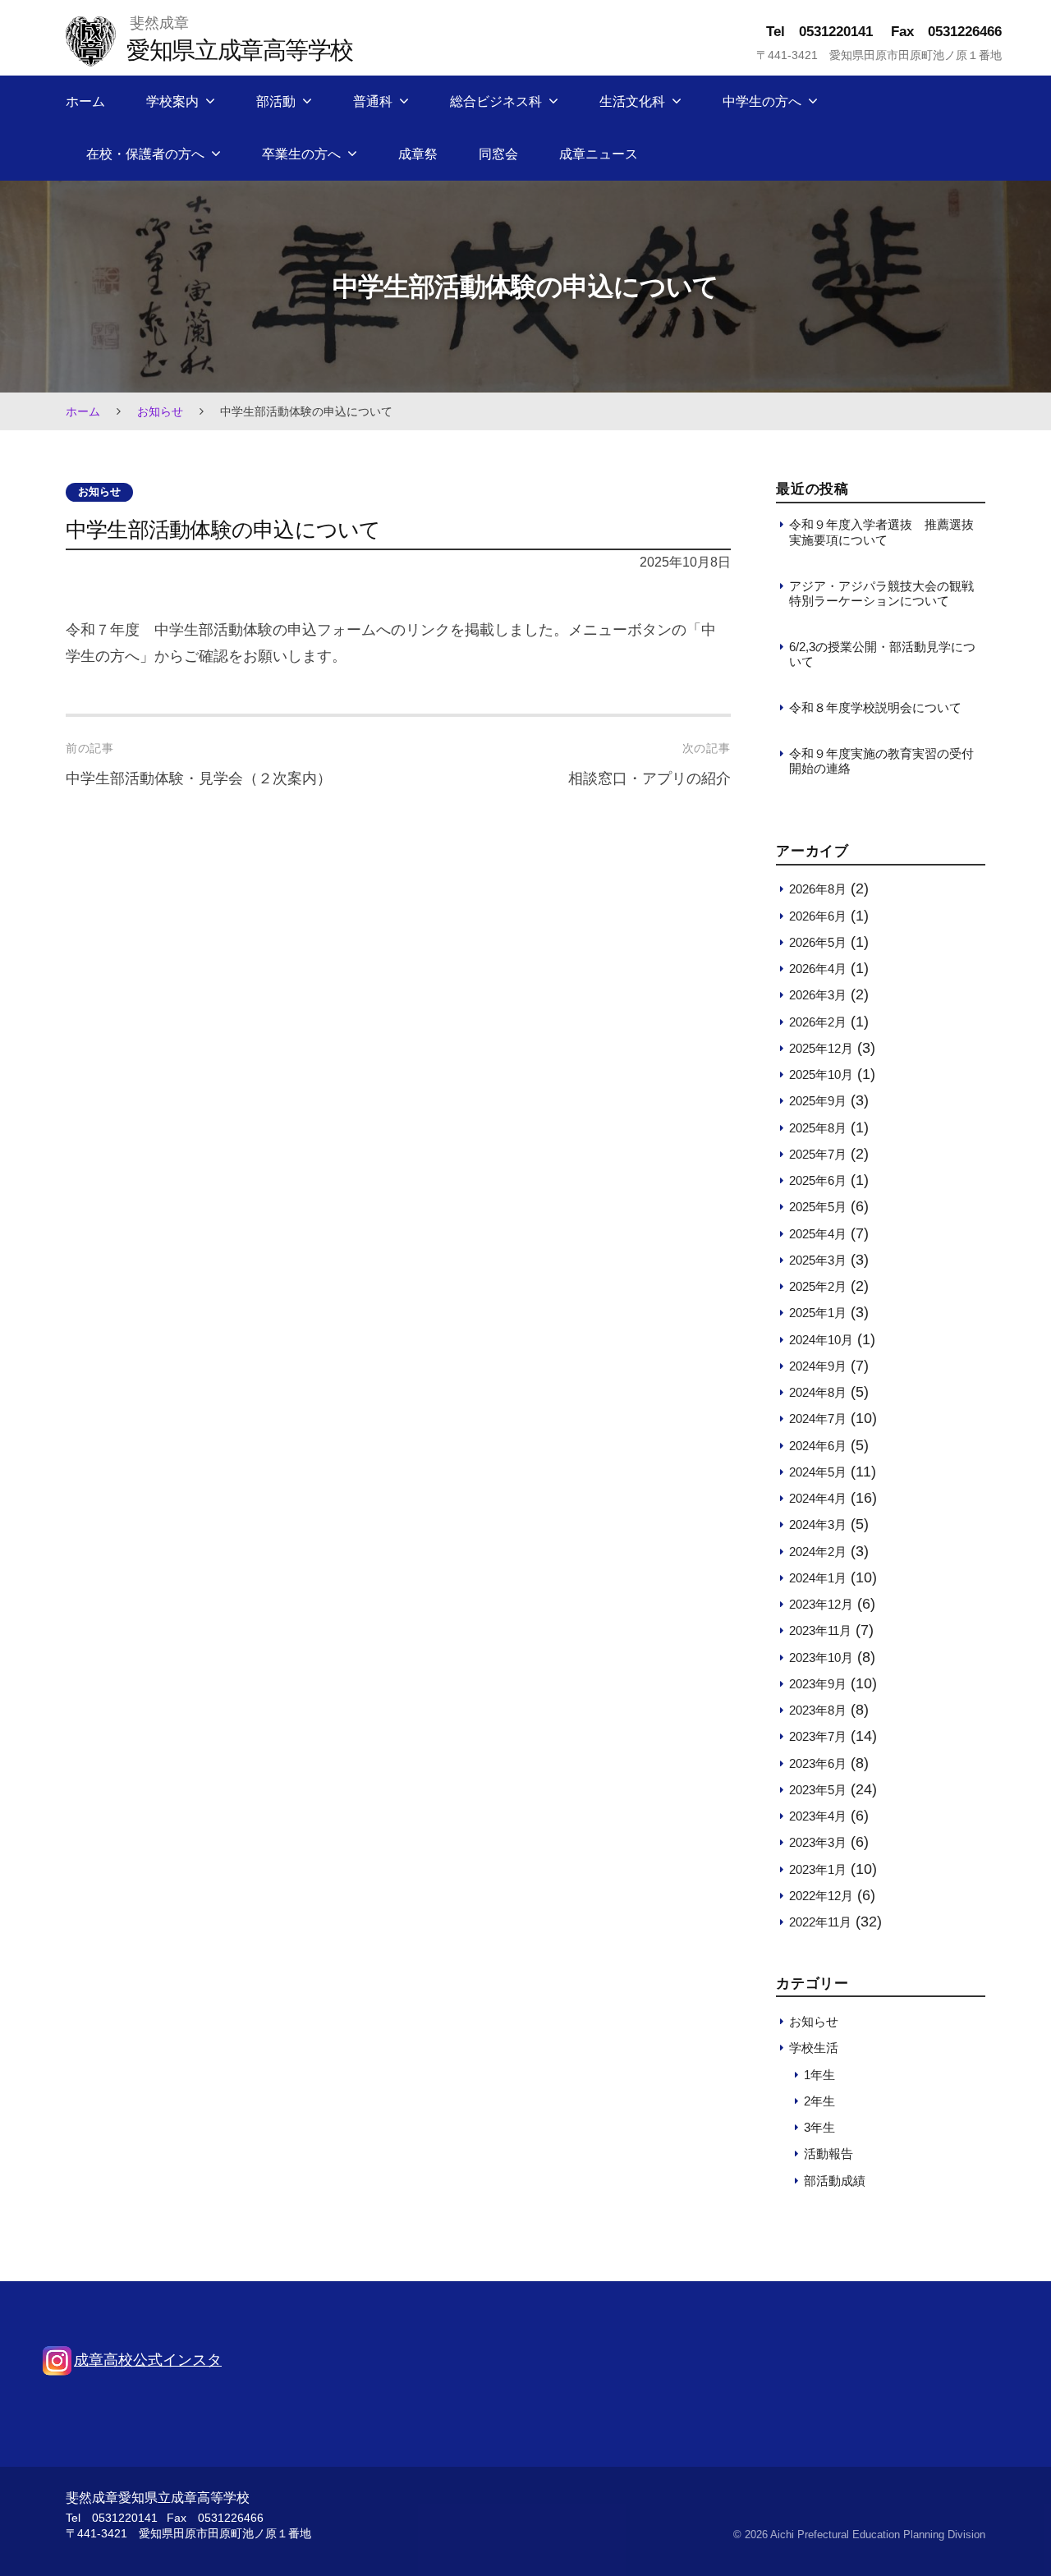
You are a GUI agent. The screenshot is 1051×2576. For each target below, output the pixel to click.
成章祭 (418, 154)
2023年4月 (818, 1816)
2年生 (819, 2101)
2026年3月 (818, 995)
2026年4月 (818, 969)
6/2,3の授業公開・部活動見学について (882, 654)
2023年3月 (818, 1842)
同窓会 (498, 154)
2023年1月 (818, 1869)
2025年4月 (818, 1234)
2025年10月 (821, 1074)
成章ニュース (599, 154)
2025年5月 (818, 1207)
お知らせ (160, 411)
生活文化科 (632, 101)
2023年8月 (818, 1710)
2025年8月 (818, 1128)
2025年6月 (818, 1180)
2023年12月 (821, 1604)
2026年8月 (818, 889)
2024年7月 (818, 1419)
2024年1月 (818, 1578)
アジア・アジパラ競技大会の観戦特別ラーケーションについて (881, 593)
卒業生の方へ (301, 154)
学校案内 (172, 101)
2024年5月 (818, 1472)
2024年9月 (818, 1366)
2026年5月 (818, 942)
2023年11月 (820, 1630)
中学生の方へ (762, 101)
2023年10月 (821, 1658)
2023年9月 (818, 1684)
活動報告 (828, 2154)
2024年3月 (818, 1524)
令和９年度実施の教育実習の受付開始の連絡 (881, 761)
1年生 (819, 2075)
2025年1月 (818, 1313)
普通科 (373, 101)
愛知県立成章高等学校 (239, 50)
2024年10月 (821, 1340)
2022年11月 (820, 1922)
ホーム (85, 101)
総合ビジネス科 (496, 101)
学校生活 (814, 2048)
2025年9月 (818, 1101)
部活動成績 (835, 2181)
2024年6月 (818, 1446)
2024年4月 (818, 1498)
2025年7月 (818, 1154)
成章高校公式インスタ (148, 2360)
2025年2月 (818, 1286)
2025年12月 (821, 1048)
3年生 (819, 2127)
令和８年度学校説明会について (875, 707)
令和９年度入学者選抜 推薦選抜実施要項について (881, 532)
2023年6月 (818, 1763)
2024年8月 (818, 1392)
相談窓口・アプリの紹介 (649, 778)
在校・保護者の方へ (145, 154)
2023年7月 (818, 1736)
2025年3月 (818, 1260)
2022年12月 (821, 1896)
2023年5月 (818, 1790)
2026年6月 (818, 916)
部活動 (276, 101)
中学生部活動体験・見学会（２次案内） (199, 778)
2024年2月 (818, 1552)
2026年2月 (818, 1022)
